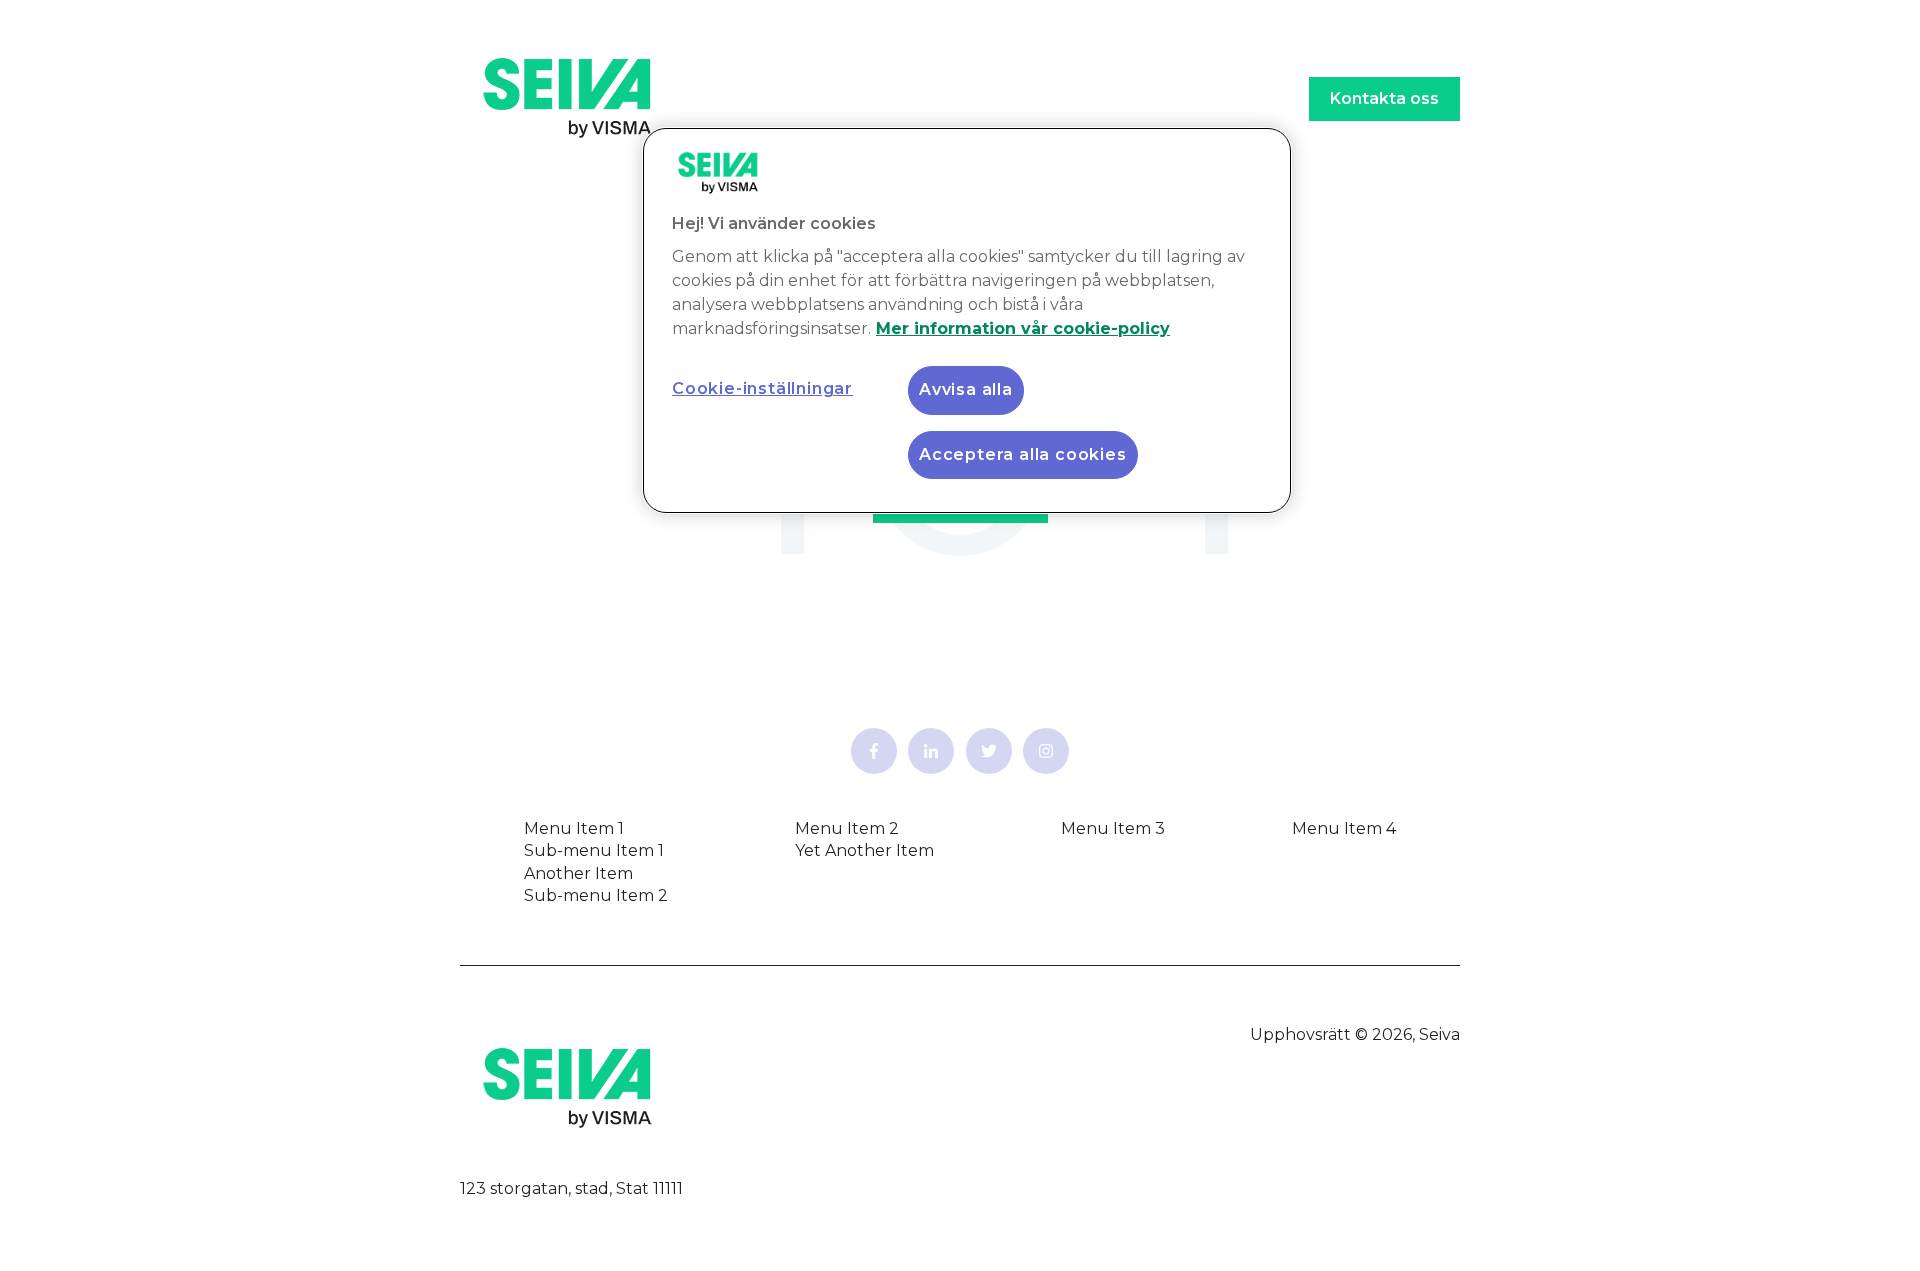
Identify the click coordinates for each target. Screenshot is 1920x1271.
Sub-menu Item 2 (596, 895)
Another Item (578, 873)
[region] (967, 320)
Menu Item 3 (1113, 828)
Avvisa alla (966, 389)
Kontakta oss (1384, 98)
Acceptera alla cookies (1023, 454)
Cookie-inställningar (762, 388)
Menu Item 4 (1344, 828)
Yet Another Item (864, 850)
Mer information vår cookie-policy (1023, 328)
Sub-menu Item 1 (594, 850)
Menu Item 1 (574, 828)
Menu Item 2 (847, 828)
